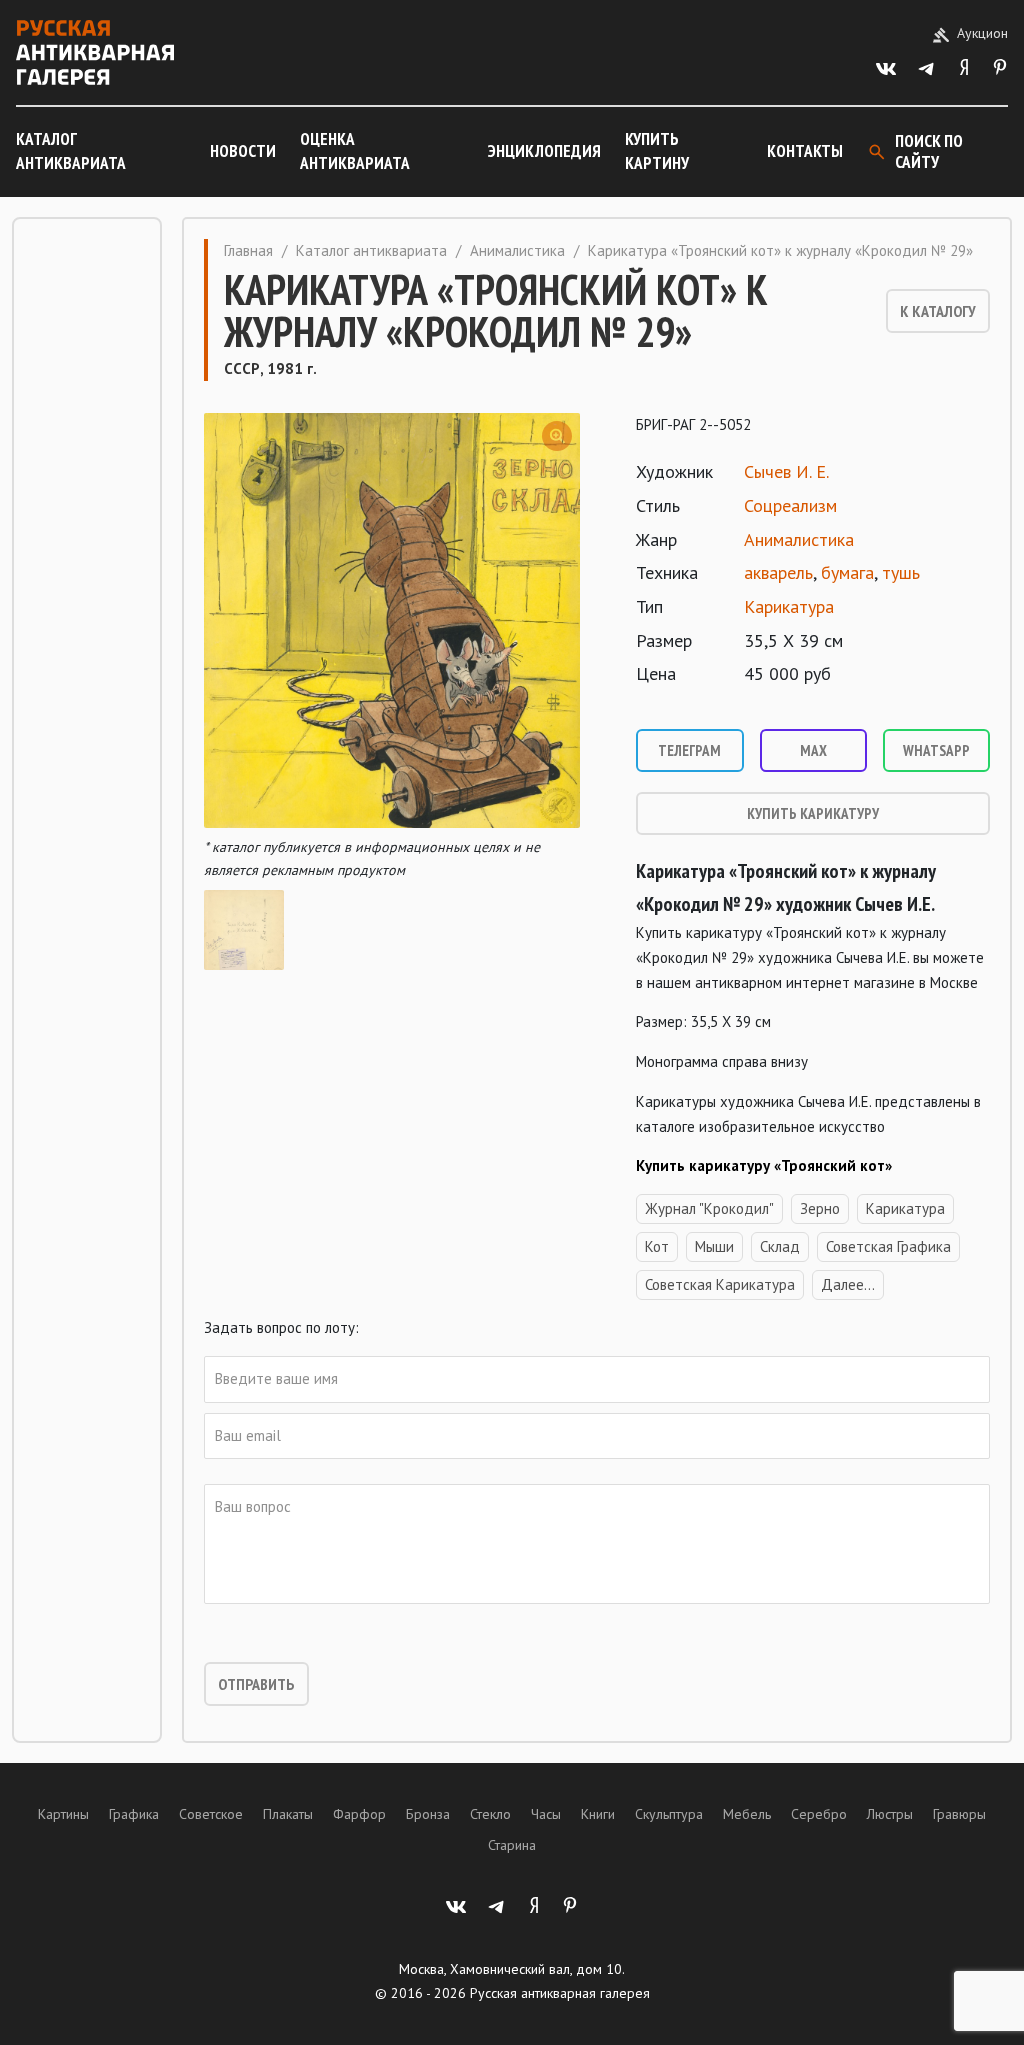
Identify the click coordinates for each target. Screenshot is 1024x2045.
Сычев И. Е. (786, 471)
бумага (847, 572)
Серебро (819, 1814)
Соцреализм (790, 505)
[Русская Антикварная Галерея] (95, 52)
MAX (813, 750)
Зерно (820, 1208)
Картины (63, 1814)
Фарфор (359, 1814)
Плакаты (288, 1814)
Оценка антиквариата (355, 151)
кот (657, 1246)
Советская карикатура (720, 1284)
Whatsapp (936, 750)
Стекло (490, 1814)
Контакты (805, 151)
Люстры (890, 1814)
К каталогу (938, 311)
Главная (248, 250)
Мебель (747, 1814)
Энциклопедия (544, 151)
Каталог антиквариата (71, 151)
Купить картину (657, 151)
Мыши (714, 1246)
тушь (901, 572)
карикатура (905, 1208)
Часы (546, 1814)
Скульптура (669, 1814)
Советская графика (888, 1246)
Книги (598, 1814)
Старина (512, 1845)
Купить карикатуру (813, 813)
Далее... (848, 1284)
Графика (134, 1814)
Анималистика (517, 250)
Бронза (428, 1814)
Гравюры (959, 1814)
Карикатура (789, 606)
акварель (778, 572)
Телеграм (689, 750)
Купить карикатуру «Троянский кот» (764, 1165)
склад (780, 1246)
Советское (211, 1814)
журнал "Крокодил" (709, 1208)
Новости (243, 151)
